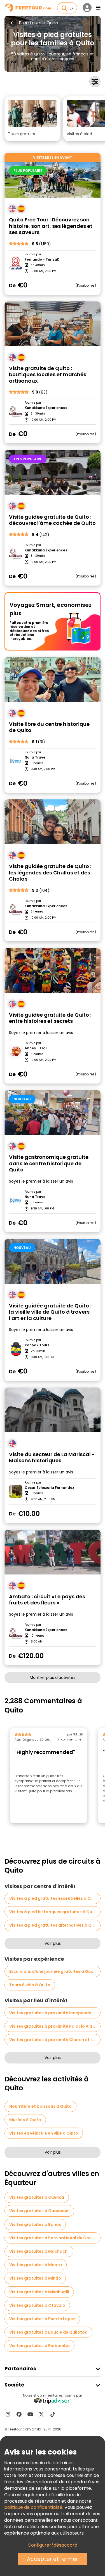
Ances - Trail (36, 1048)
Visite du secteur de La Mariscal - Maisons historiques (52, 1458)
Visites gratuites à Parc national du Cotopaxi (55, 2238)
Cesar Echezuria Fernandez (49, 1488)
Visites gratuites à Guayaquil (39, 2211)
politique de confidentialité (33, 2507)
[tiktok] (53, 2414)
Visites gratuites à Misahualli (39, 2292)
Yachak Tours (37, 1345)
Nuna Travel (36, 757)
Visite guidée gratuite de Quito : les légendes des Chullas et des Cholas (50, 873)
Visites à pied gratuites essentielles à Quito (54, 1898)
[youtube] (30, 2414)
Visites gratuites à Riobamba (39, 2346)
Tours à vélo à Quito (30, 1985)
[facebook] (19, 2414)
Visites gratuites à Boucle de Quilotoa (48, 2332)
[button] (32, 119)
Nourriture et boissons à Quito (40, 2106)
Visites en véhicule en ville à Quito (44, 2133)
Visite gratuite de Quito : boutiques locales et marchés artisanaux (48, 375)
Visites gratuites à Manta (36, 2265)
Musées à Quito (25, 2120)
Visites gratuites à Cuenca (37, 2197)
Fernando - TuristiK (42, 259)
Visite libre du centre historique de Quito (49, 727)
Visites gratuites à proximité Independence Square (55, 2013)
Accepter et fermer (53, 2559)
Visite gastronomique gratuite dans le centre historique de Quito (49, 1164)
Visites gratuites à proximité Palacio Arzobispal (55, 2026)
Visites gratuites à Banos (35, 2224)
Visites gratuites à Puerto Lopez (42, 2319)
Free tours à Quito (39, 23)
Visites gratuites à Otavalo (37, 2305)
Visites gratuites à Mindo (35, 2278)
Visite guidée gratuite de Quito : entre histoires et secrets (50, 1018)
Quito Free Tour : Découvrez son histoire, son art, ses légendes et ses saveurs (51, 226)
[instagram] (8, 2414)
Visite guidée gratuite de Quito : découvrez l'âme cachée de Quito (52, 520)
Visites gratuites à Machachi (39, 2251)
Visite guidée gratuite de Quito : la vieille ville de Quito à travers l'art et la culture (50, 1312)
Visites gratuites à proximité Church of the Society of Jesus (55, 2040)
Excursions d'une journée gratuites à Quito (53, 1971)
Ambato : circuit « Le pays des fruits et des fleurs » (47, 1600)
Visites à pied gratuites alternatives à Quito (55, 1925)
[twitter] (41, 2414)
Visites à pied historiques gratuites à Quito (54, 1912)
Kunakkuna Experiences (46, 408)
